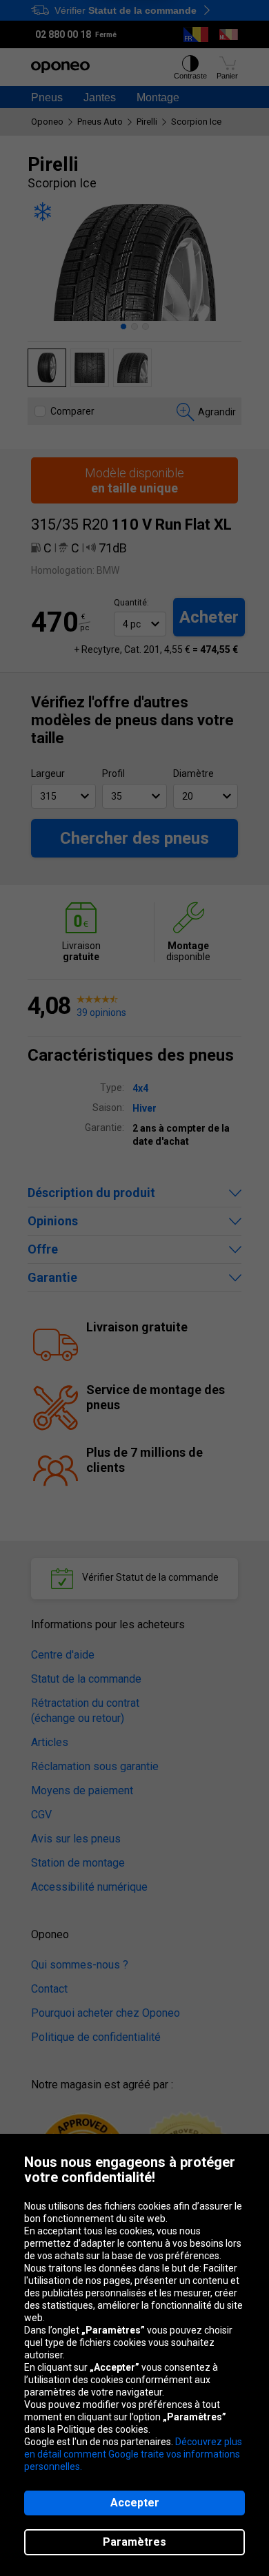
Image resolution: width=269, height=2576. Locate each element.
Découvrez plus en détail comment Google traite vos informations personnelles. (133, 2454)
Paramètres (134, 2542)
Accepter (135, 2503)
